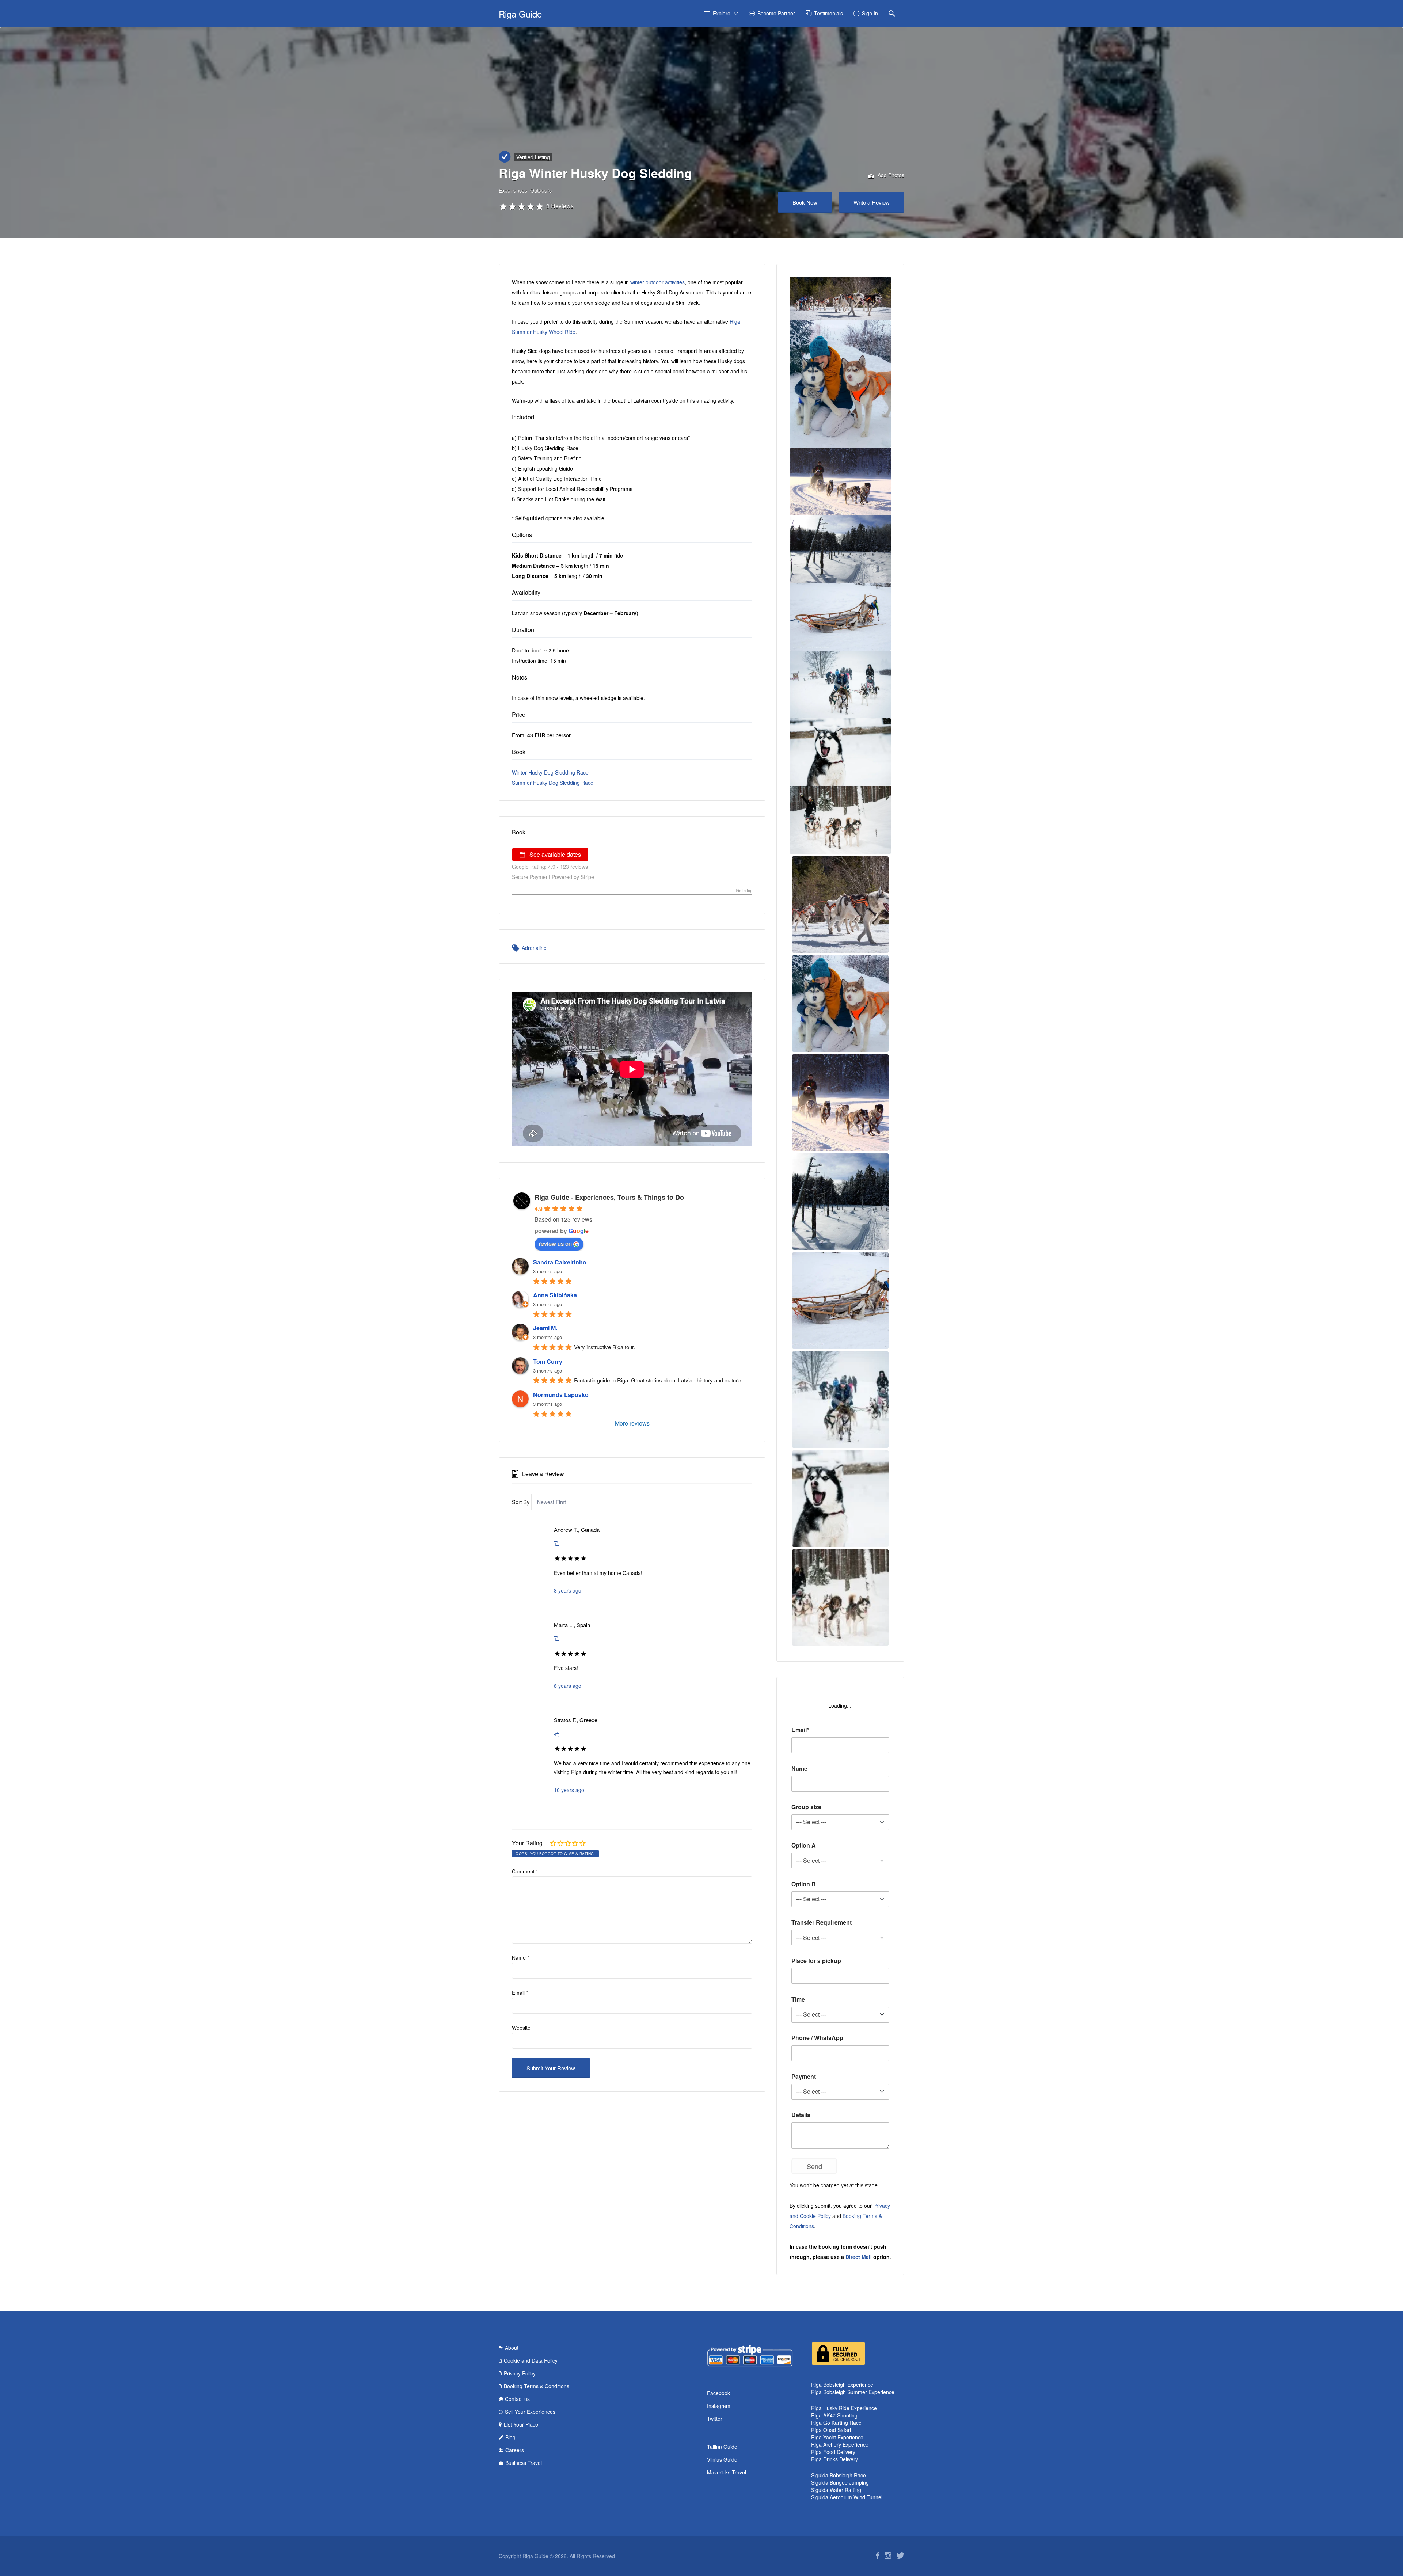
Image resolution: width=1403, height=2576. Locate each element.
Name (520, 1957)
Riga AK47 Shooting (834, 2415)
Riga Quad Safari (831, 2430)
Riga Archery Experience (840, 2444)
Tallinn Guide (722, 2447)
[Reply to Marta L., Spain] (556, 1638)
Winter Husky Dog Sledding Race (550, 772)
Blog (510, 2437)
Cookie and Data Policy (531, 2360)
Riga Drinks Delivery (834, 2459)
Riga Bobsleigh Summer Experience (853, 2392)
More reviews (632, 1423)
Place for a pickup (816, 1961)
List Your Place (521, 2424)
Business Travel (524, 2463)
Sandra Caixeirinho (560, 1262)
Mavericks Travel (727, 2472)
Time (798, 1999)
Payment (804, 2076)
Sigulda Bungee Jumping (840, 2482)
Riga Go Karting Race (836, 2423)
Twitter (715, 2419)
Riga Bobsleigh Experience (842, 2385)
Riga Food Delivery (833, 2452)
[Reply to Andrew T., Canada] (556, 1543)
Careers (515, 2450)
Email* (800, 1730)
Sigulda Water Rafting (836, 2490)
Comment (525, 1871)
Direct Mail (859, 2257)
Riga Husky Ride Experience (844, 2408)
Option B (804, 1884)
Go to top (744, 891)
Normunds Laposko (561, 1395)
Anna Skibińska (555, 1295)
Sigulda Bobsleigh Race (839, 2475)
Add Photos (890, 175)
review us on (555, 1243)
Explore (722, 13)
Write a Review (872, 202)
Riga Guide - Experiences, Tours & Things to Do (609, 1197)
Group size (806, 1807)
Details (801, 2115)
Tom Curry (548, 1361)
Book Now (805, 202)
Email (520, 1993)
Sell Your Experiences (530, 2412)
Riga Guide (520, 14)
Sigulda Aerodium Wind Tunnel (847, 2497)
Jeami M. (545, 1328)
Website (521, 2028)
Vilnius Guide (722, 2459)
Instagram (719, 2406)
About (512, 2348)
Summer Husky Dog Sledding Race (553, 783)
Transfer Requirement (822, 1922)
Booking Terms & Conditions (537, 2386)
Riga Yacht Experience (837, 2437)
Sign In (870, 13)
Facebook (718, 2393)
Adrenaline (534, 948)
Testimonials (828, 13)
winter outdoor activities (657, 282)
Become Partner (776, 13)
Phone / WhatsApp (817, 2038)
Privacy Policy (520, 2373)
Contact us (517, 2399)
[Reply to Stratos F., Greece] (556, 1734)
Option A (804, 1845)
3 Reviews (560, 206)
